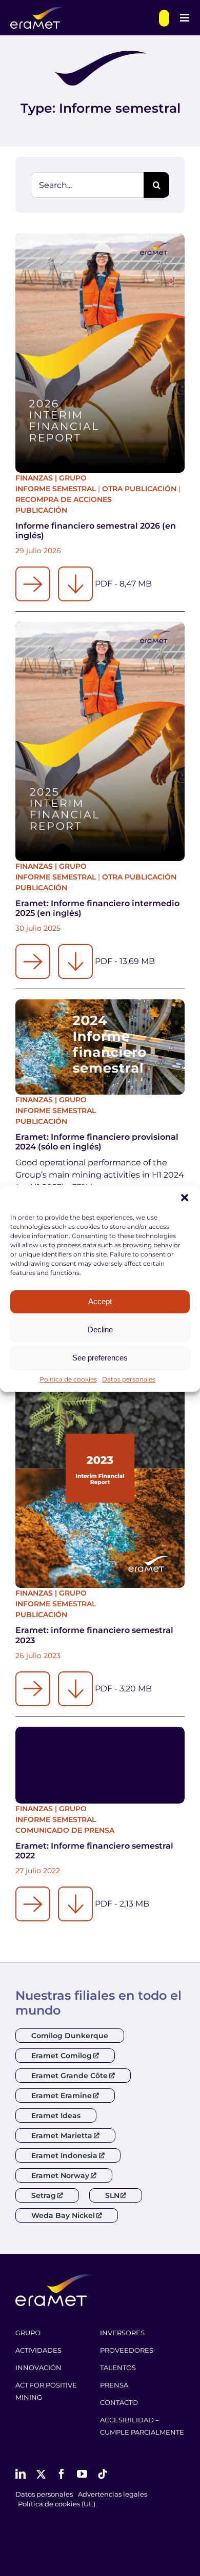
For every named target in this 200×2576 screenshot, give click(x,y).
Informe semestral (56, 489)
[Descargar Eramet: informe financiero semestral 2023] (75, 1689)
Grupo (73, 478)
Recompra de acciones (64, 499)
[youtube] (82, 2474)
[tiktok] (103, 2474)
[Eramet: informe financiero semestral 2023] (100, 1468)
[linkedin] (21, 2474)
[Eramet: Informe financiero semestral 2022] (100, 1765)
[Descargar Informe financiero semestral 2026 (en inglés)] (75, 584)
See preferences (100, 1358)
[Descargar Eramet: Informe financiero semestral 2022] (75, 1904)
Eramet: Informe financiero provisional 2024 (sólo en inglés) (97, 1142)
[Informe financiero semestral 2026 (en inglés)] (100, 353)
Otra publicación (139, 489)
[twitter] (41, 2474)
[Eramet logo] (55, 2278)
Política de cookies (68, 1379)
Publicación (41, 510)
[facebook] (62, 2474)
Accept (100, 1301)
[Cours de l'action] (164, 18)
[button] (185, 1198)
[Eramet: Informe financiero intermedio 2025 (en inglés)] (100, 741)
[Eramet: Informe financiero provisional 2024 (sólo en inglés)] (100, 1047)
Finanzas (34, 478)
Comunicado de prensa (65, 1830)
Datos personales (129, 1379)
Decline (100, 1329)
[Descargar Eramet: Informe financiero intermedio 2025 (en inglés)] (75, 961)
